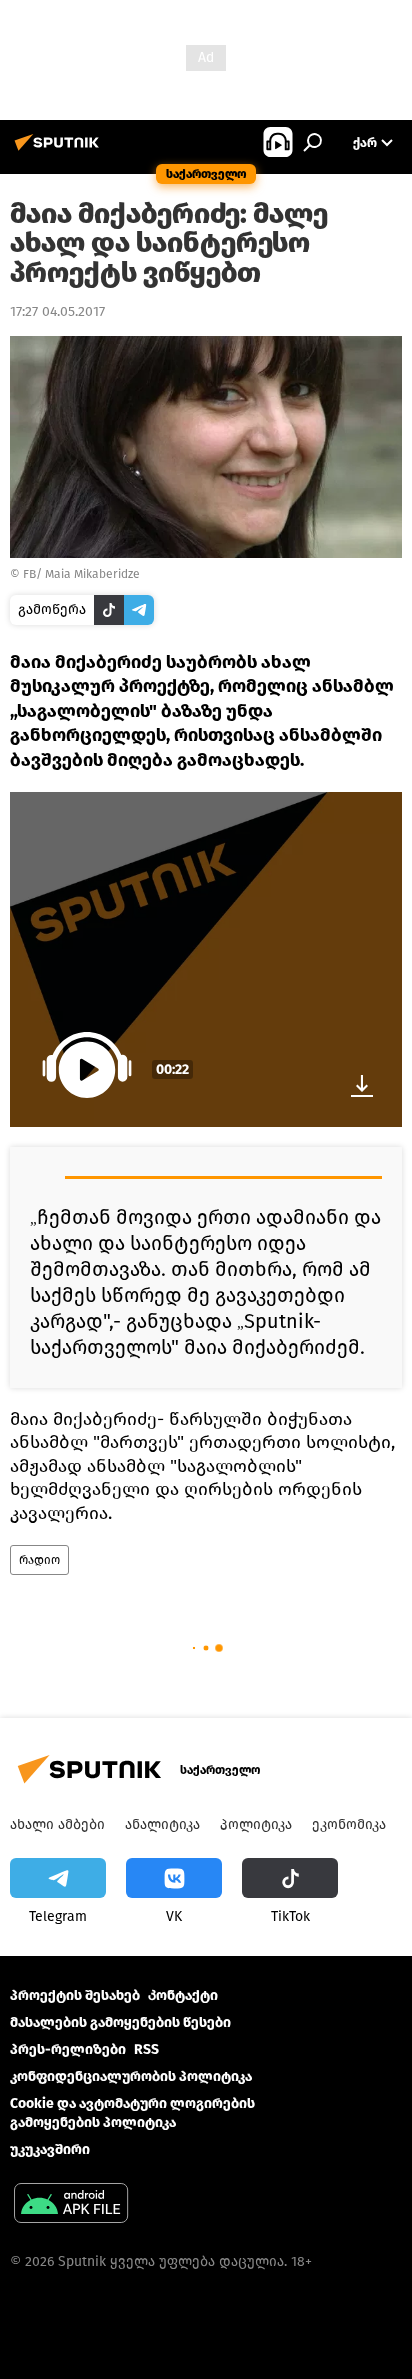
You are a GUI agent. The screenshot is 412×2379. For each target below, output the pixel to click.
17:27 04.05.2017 (57, 311)
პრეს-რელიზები (68, 2049)
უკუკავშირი (50, 2149)
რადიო (39, 1560)
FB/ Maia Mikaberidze (81, 574)
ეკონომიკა (349, 1824)
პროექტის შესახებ (75, 1995)
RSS (146, 2049)
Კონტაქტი (183, 1995)
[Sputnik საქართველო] (60, 150)
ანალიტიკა (162, 1824)
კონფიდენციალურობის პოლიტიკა (131, 2076)
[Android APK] (71, 2205)
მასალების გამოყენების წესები (120, 2022)
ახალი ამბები (57, 1824)
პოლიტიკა (256, 1824)
